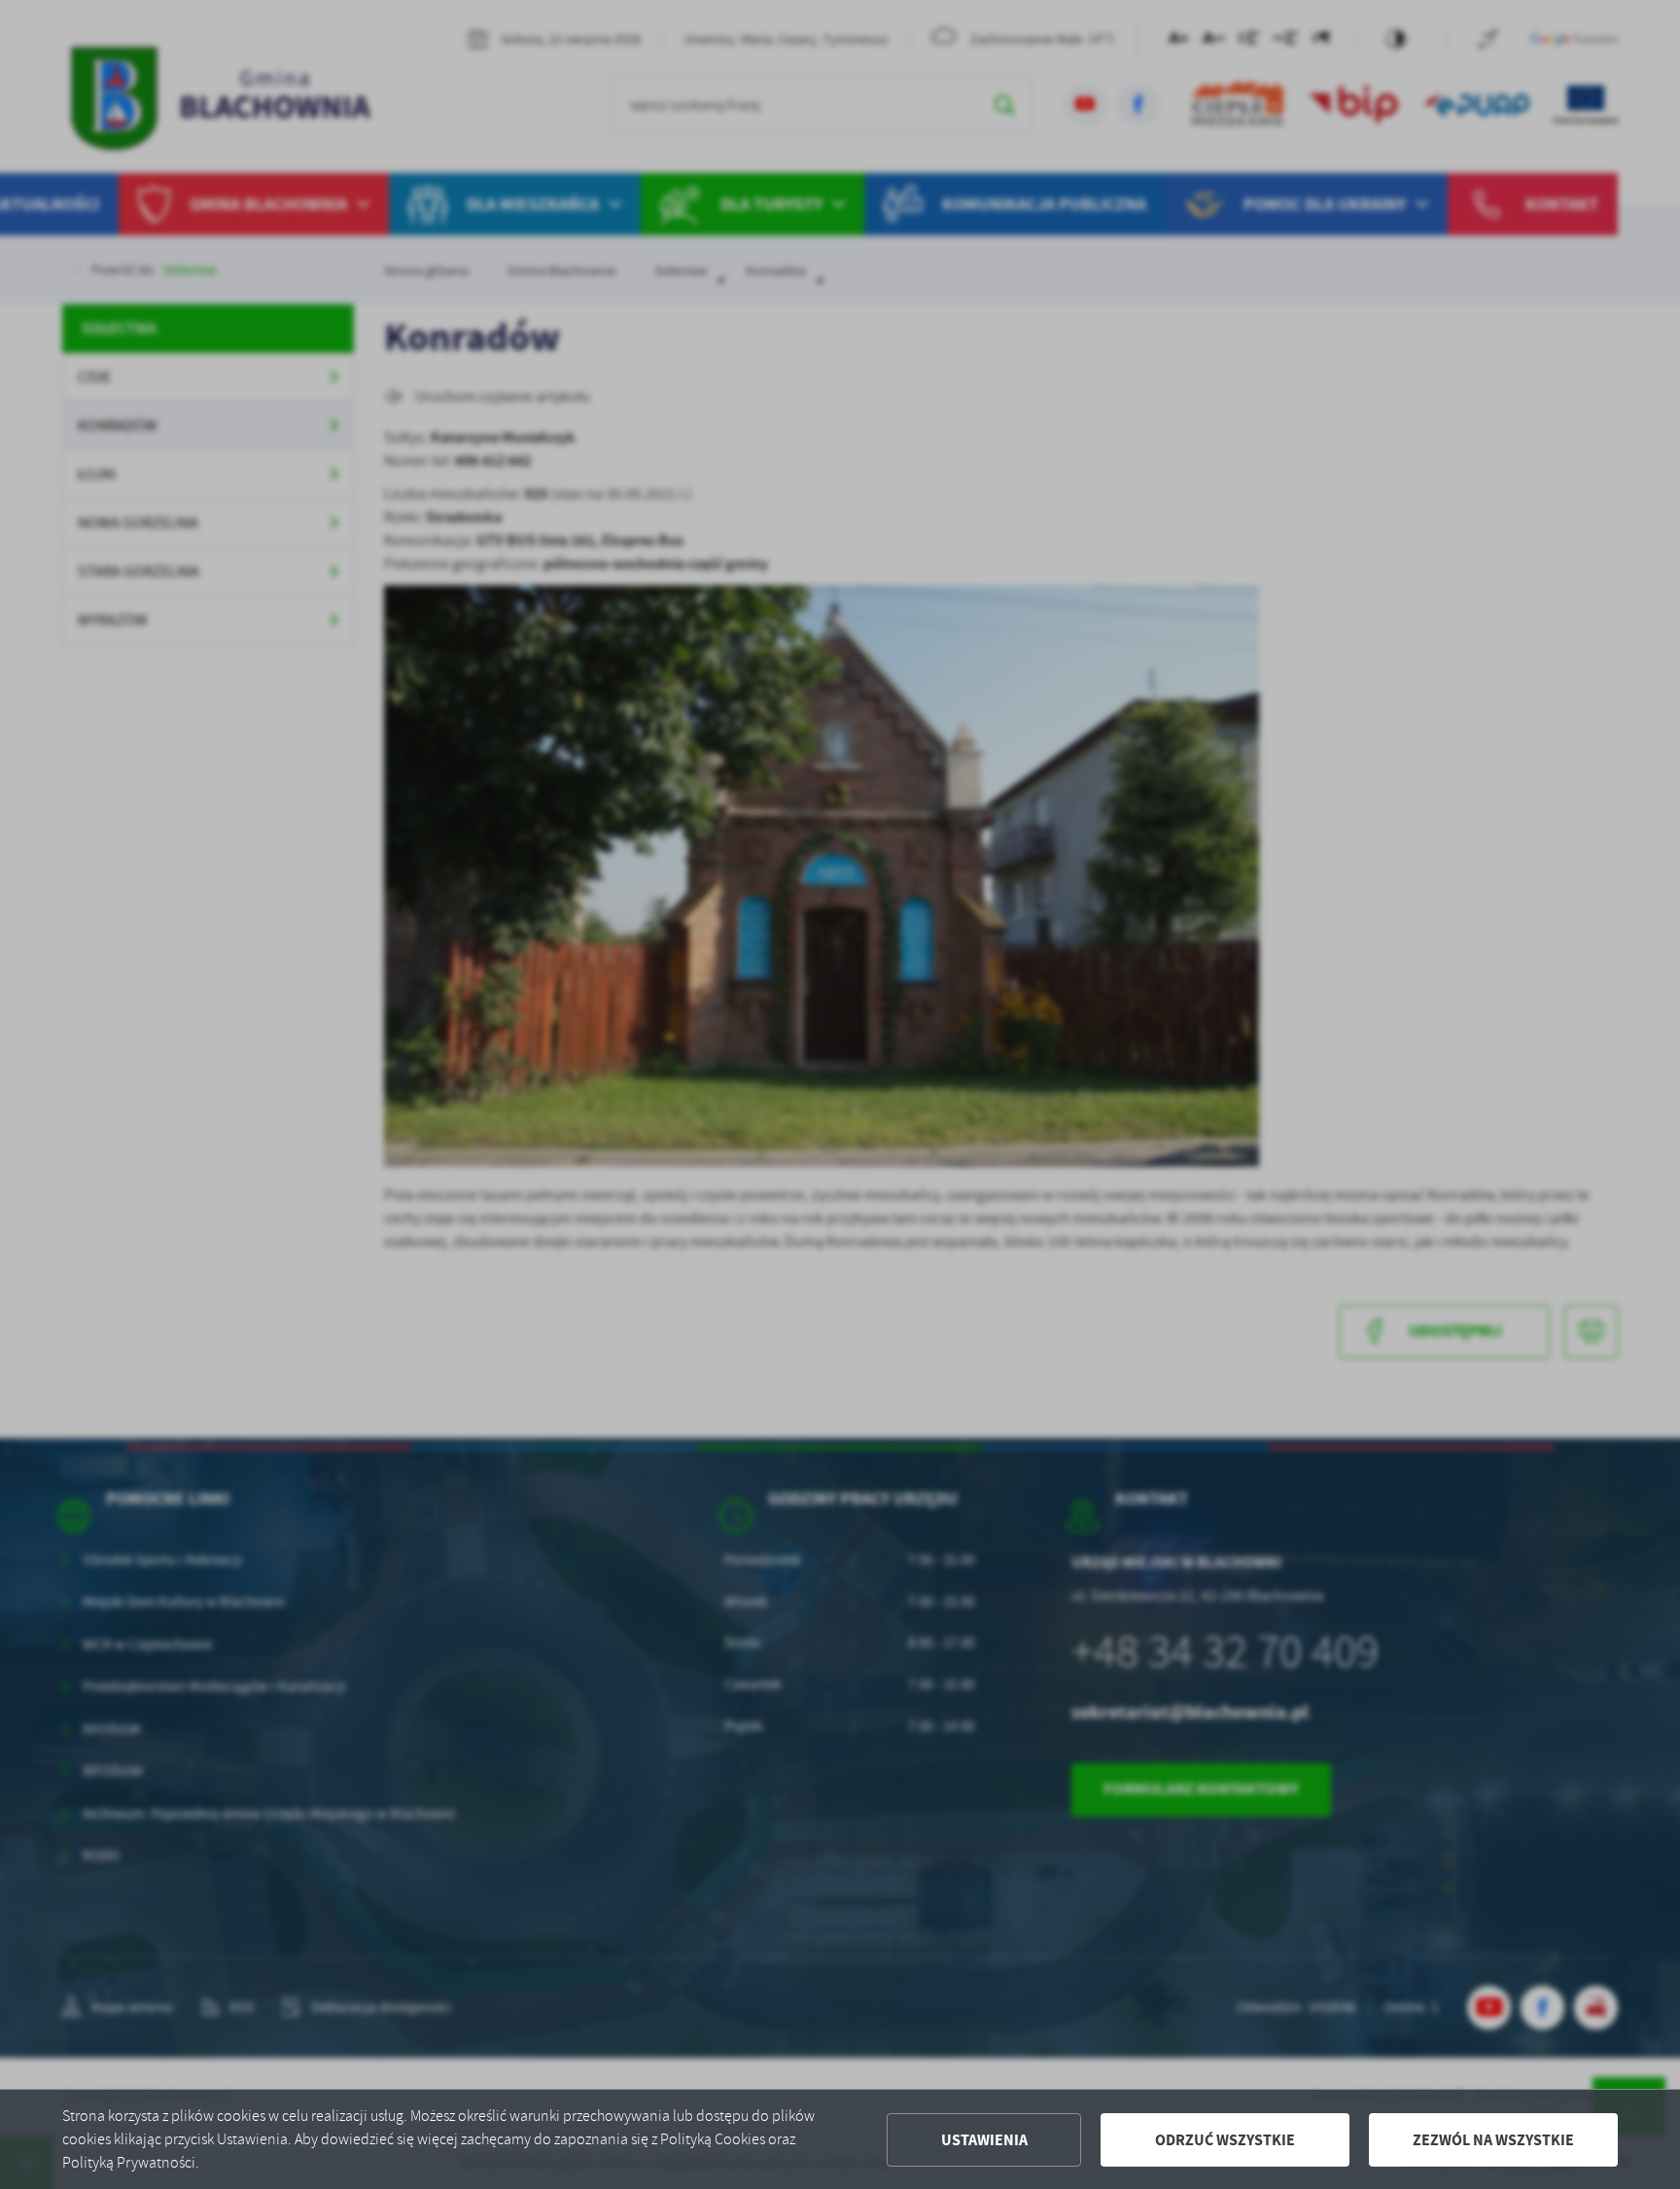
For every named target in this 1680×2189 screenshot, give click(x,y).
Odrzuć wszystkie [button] (1225, 2140)
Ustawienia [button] (984, 2140)
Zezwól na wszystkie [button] (1493, 2140)
